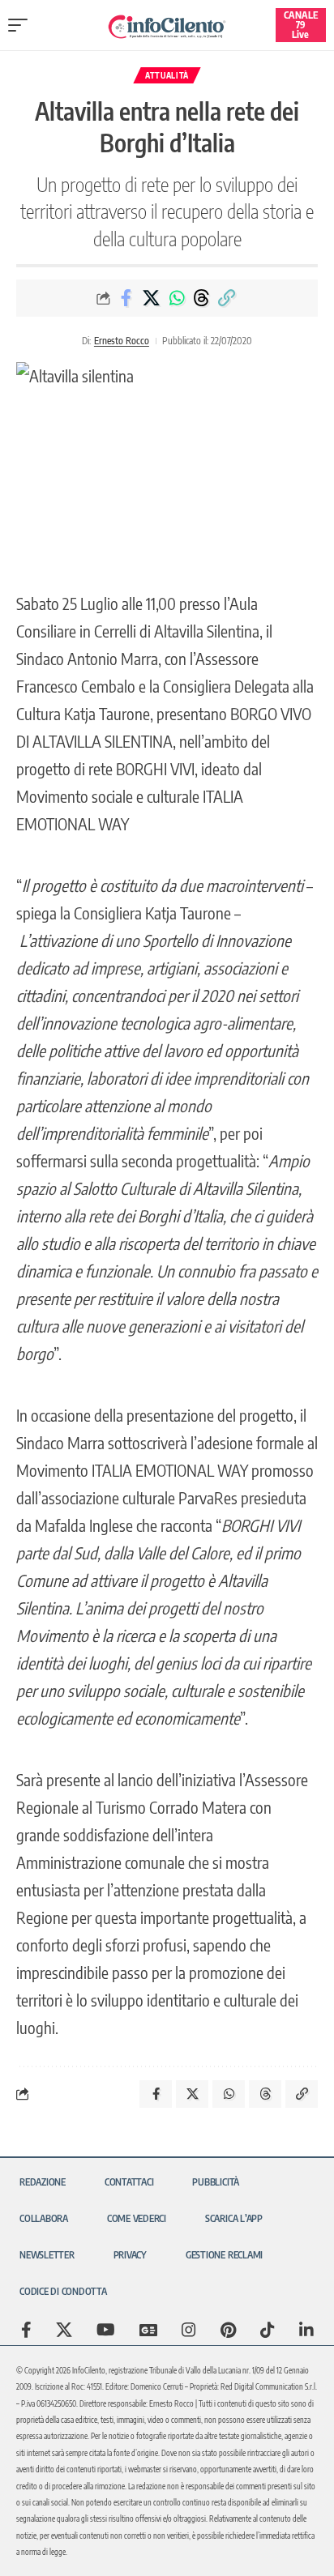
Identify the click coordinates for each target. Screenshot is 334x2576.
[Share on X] (152, 298)
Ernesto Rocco (122, 341)
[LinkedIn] (306, 2330)
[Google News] (148, 2330)
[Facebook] (26, 2330)
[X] (64, 2330)
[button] (22, 25)
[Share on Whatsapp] (177, 298)
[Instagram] (189, 2330)
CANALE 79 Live (301, 25)
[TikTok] (268, 2330)
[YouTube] (106, 2330)
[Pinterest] (228, 2330)
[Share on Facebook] (126, 298)
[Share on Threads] (202, 298)
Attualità (167, 75)
